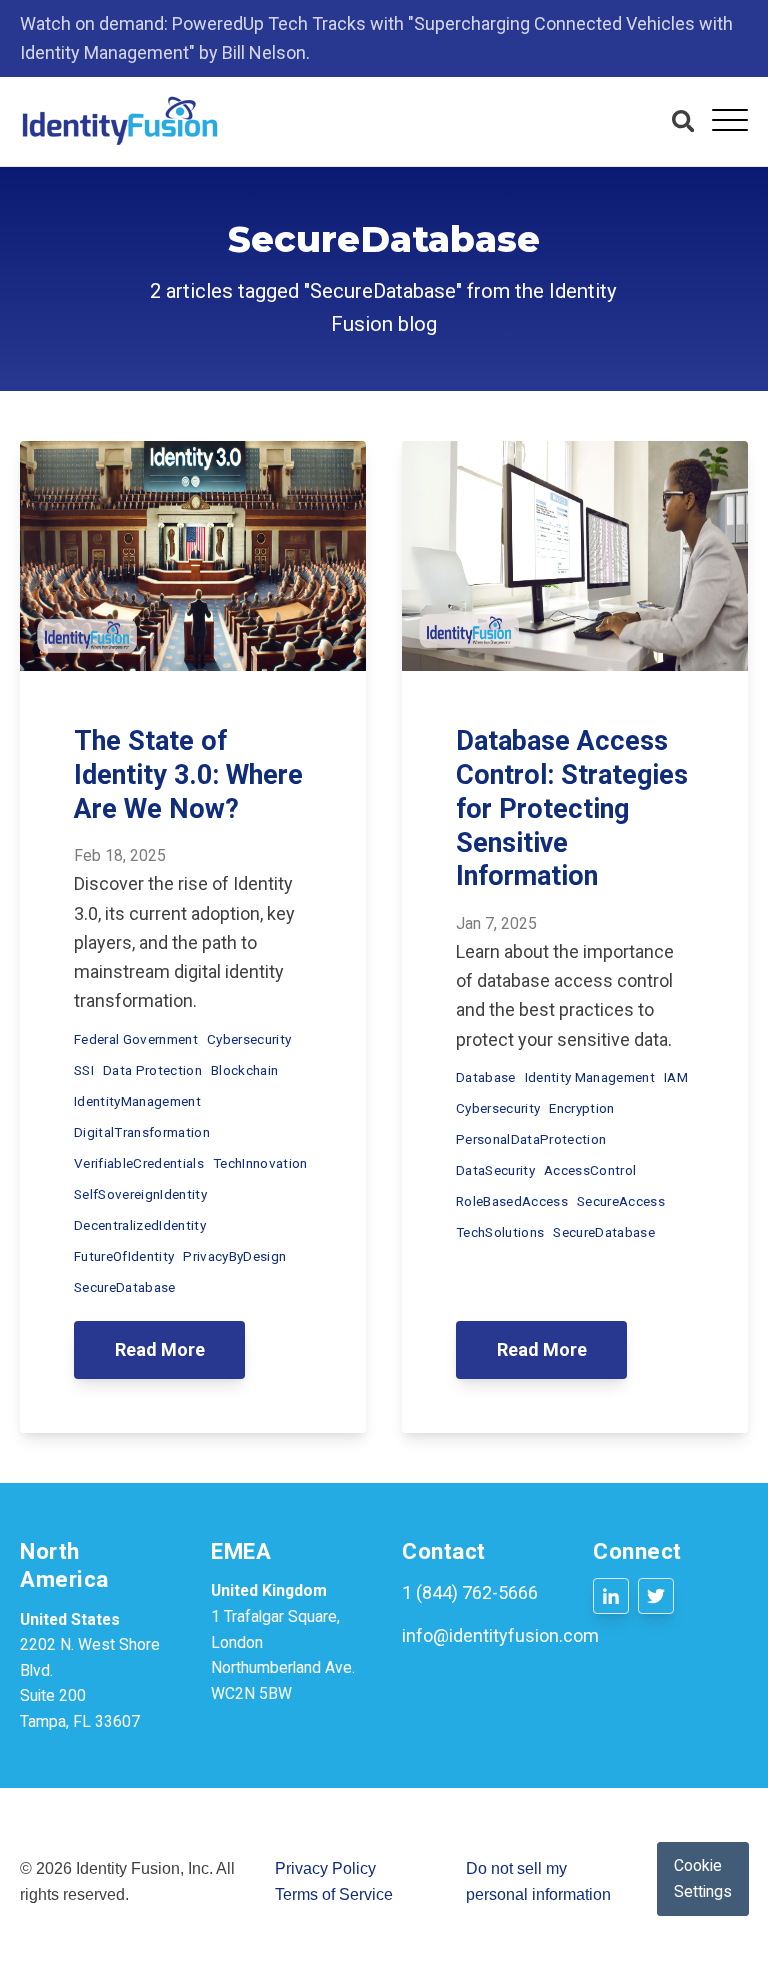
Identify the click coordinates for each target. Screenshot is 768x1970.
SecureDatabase (125, 1287)
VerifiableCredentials (139, 1163)
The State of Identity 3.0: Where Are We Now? (188, 775)
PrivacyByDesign (234, 1256)
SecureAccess (621, 1201)
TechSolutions (500, 1232)
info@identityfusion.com (500, 1635)
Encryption (581, 1108)
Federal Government (136, 1039)
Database (486, 1077)
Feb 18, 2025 (120, 855)
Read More (160, 1349)
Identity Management (590, 1077)
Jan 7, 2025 (496, 923)
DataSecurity (495, 1170)
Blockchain (244, 1070)
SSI (84, 1070)
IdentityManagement (137, 1101)
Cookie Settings (703, 1878)
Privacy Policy (325, 1868)
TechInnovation (260, 1163)
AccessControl (590, 1170)
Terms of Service (334, 1894)
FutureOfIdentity (124, 1256)
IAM (676, 1077)
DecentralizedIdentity (140, 1225)
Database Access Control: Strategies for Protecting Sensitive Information (572, 808)
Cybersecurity (249, 1039)
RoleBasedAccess (512, 1201)
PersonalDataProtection (531, 1139)
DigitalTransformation (142, 1132)
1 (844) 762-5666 (470, 1592)
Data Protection (152, 1070)
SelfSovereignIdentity (140, 1194)
